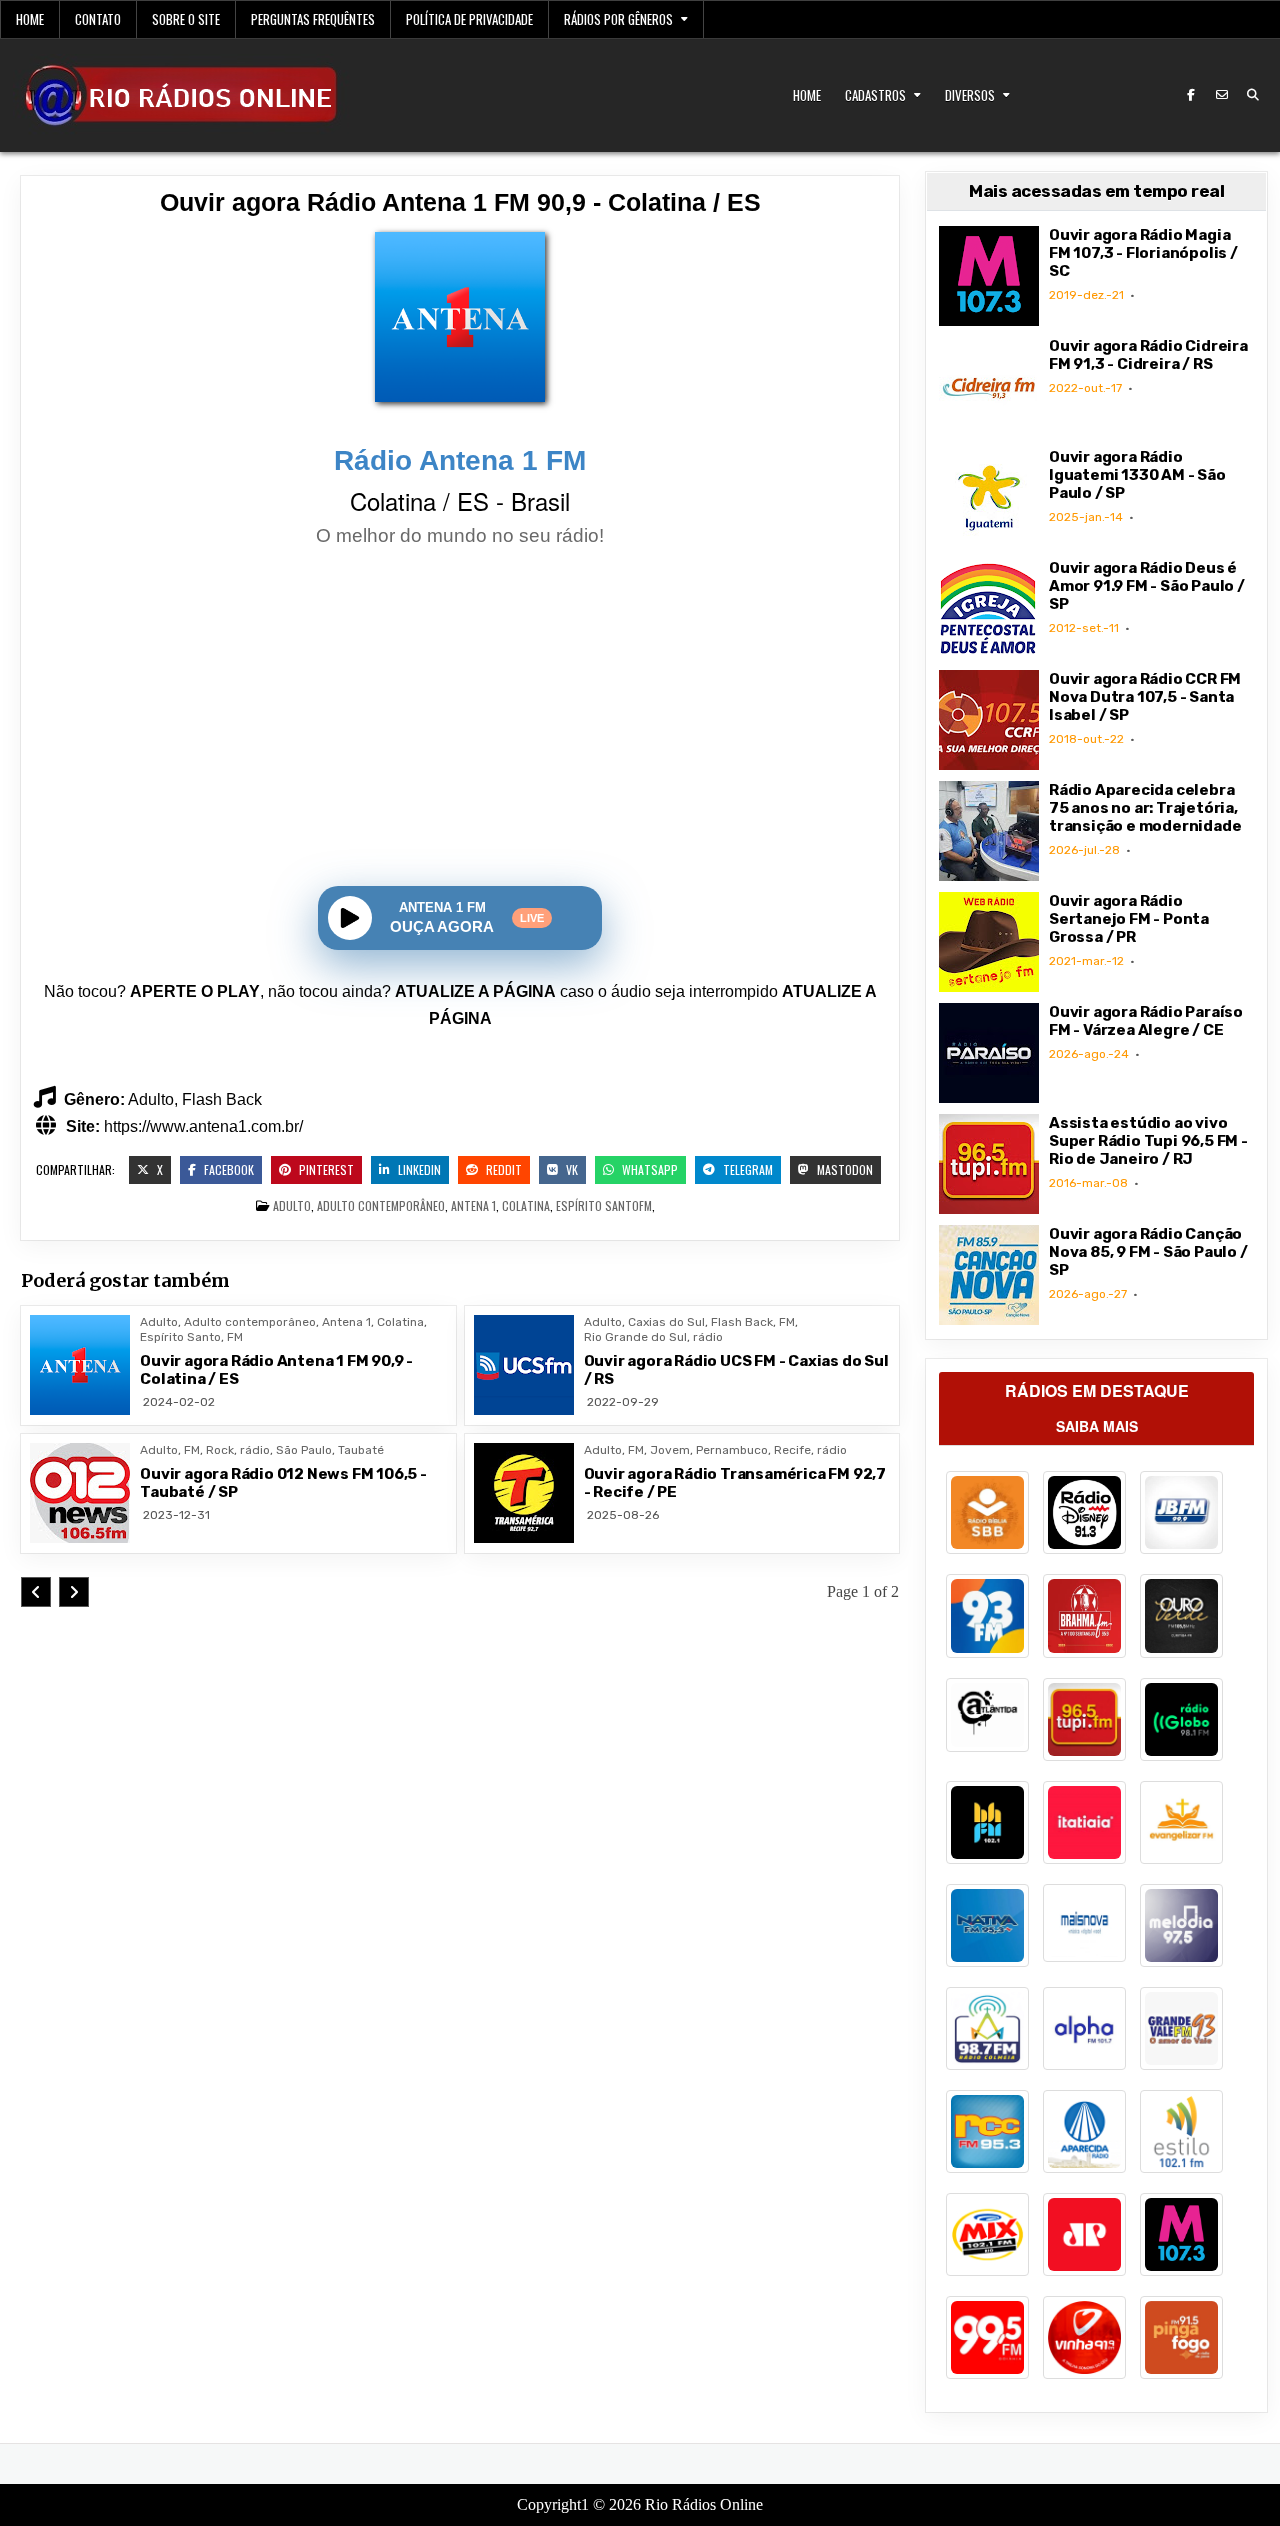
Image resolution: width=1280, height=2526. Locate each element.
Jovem (670, 1450)
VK (570, 1169)
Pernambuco (732, 1450)
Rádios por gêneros (618, 19)
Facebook (227, 1169)
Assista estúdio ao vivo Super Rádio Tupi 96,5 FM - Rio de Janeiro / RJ (1148, 1141)
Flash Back (742, 1322)
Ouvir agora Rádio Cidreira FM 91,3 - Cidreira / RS (1148, 355)
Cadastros (875, 95)
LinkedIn (418, 1169)
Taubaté (361, 1450)
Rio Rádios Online (704, 2504)
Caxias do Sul (666, 1322)
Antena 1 (473, 1205)
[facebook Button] (1191, 95)
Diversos (970, 95)
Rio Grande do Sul (635, 1337)
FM (645, 1205)
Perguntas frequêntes (313, 19)
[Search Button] (1253, 95)
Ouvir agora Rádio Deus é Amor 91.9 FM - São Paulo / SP (1147, 586)
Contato (98, 19)
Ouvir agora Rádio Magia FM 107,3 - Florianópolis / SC (1143, 253)
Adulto (292, 1205)
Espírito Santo (597, 1205)
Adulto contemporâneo (381, 1205)
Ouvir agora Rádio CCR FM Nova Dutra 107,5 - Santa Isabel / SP (1145, 697)
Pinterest (325, 1169)
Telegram (746, 1169)
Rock (220, 1450)
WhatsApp (648, 1169)
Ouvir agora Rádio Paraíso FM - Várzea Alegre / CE (1146, 1021)
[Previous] (36, 1592)
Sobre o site (186, 19)
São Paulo (304, 1450)
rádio (708, 1337)
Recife (792, 1450)
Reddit (502, 1169)
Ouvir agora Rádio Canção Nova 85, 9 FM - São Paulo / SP (1148, 1252)
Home (30, 19)
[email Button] (1222, 95)
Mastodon (843, 1169)
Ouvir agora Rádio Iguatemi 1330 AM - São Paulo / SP (1137, 475)
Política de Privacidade (469, 19)
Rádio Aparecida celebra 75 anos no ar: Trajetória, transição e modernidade (1145, 808)
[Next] (74, 1592)
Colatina (526, 1205)
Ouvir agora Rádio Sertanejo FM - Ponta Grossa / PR (1129, 919)
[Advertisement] (460, 719)
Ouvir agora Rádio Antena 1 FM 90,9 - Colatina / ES (460, 202)
